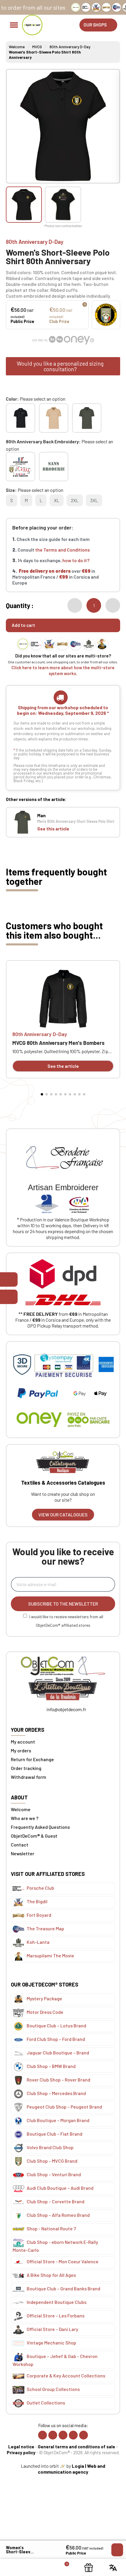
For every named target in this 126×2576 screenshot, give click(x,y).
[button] (98, 25)
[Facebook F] (42, 2435)
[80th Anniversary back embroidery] (21, 467)
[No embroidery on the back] (54, 467)
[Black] (21, 418)
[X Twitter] (63, 2435)
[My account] (39, 2567)
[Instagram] (53, 2435)
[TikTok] (73, 2435)
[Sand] (54, 418)
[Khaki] (87, 418)
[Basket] (63, 2567)
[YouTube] (84, 2435)
